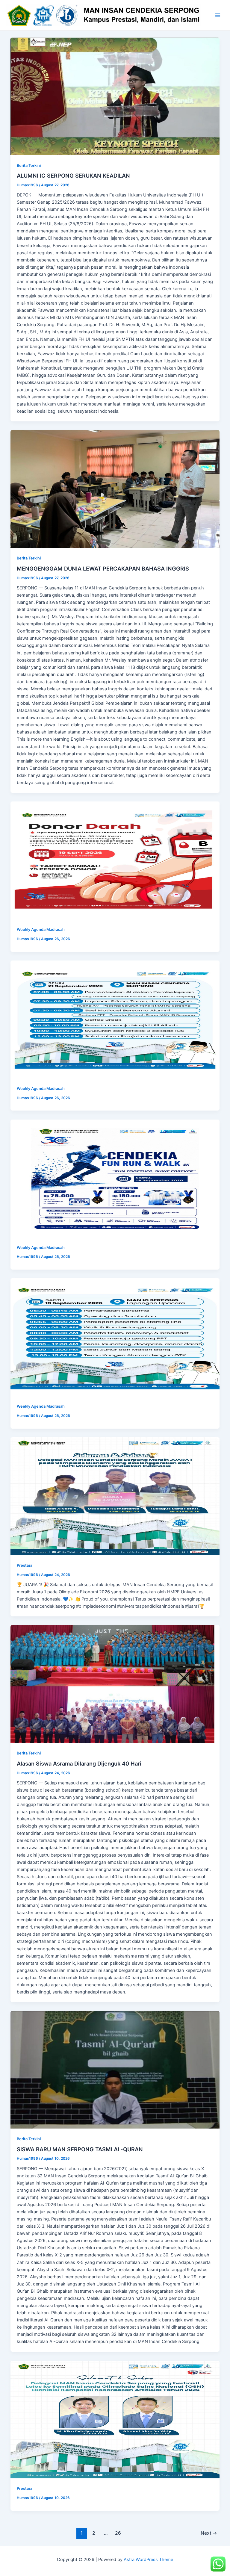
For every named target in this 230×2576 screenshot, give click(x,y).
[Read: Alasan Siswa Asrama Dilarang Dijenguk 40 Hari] (115, 1684)
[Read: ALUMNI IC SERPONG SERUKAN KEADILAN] (115, 96)
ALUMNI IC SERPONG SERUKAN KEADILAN (73, 176)
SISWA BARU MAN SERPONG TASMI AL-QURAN (80, 2149)
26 (118, 2533)
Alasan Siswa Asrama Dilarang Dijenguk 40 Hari (79, 1763)
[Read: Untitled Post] (115, 860)
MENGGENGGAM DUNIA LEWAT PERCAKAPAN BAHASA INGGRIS (103, 568)
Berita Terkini (29, 165)
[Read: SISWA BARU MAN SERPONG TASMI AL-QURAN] (115, 2070)
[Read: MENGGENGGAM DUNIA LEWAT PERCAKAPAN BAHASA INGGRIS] (115, 489)
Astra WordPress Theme (148, 2560)
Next (209, 2533)
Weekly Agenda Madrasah (41, 929)
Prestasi (24, 1565)
